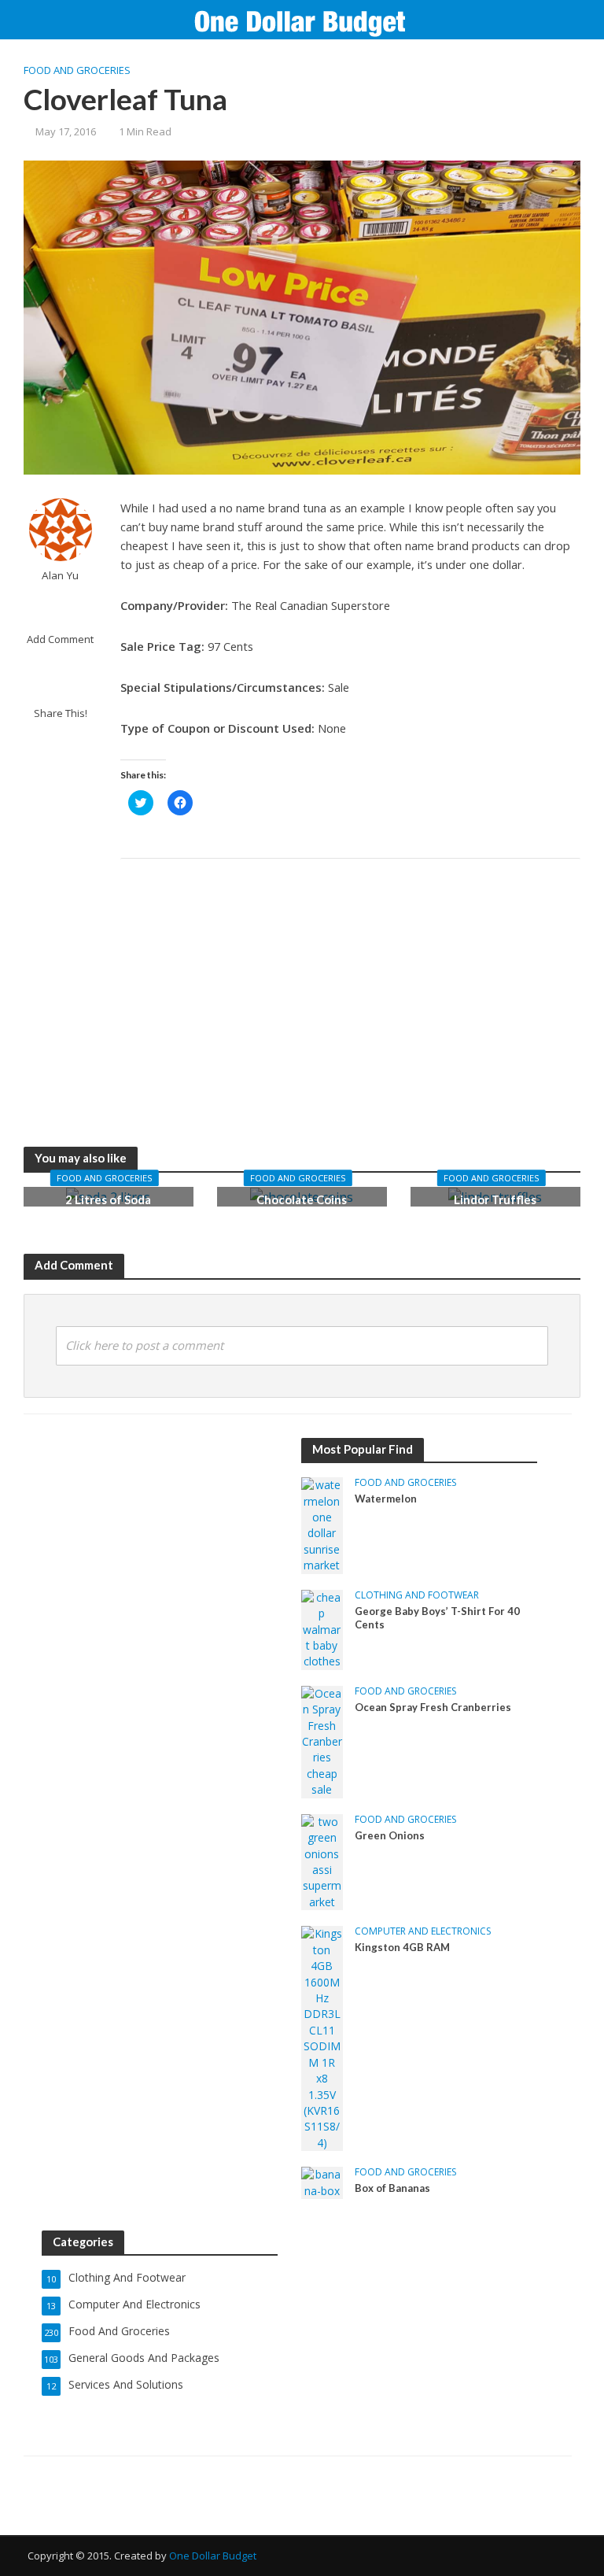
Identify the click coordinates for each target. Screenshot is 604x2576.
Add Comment (60, 639)
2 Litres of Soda (108, 1199)
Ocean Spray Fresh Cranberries (433, 1707)
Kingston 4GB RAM (402, 1947)
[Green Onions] (322, 1861)
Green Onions (390, 1835)
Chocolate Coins (302, 1199)
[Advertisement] (351, 985)
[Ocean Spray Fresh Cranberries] (322, 1741)
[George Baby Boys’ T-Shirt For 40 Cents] (322, 1628)
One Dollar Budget (213, 2556)
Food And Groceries (77, 70)
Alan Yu (60, 576)
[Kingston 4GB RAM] (322, 2037)
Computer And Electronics (423, 1932)
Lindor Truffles (495, 1199)
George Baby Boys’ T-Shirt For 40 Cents (437, 1618)
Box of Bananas (392, 2188)
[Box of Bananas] (322, 2181)
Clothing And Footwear (417, 1596)
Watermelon (386, 1499)
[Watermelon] (322, 1524)
